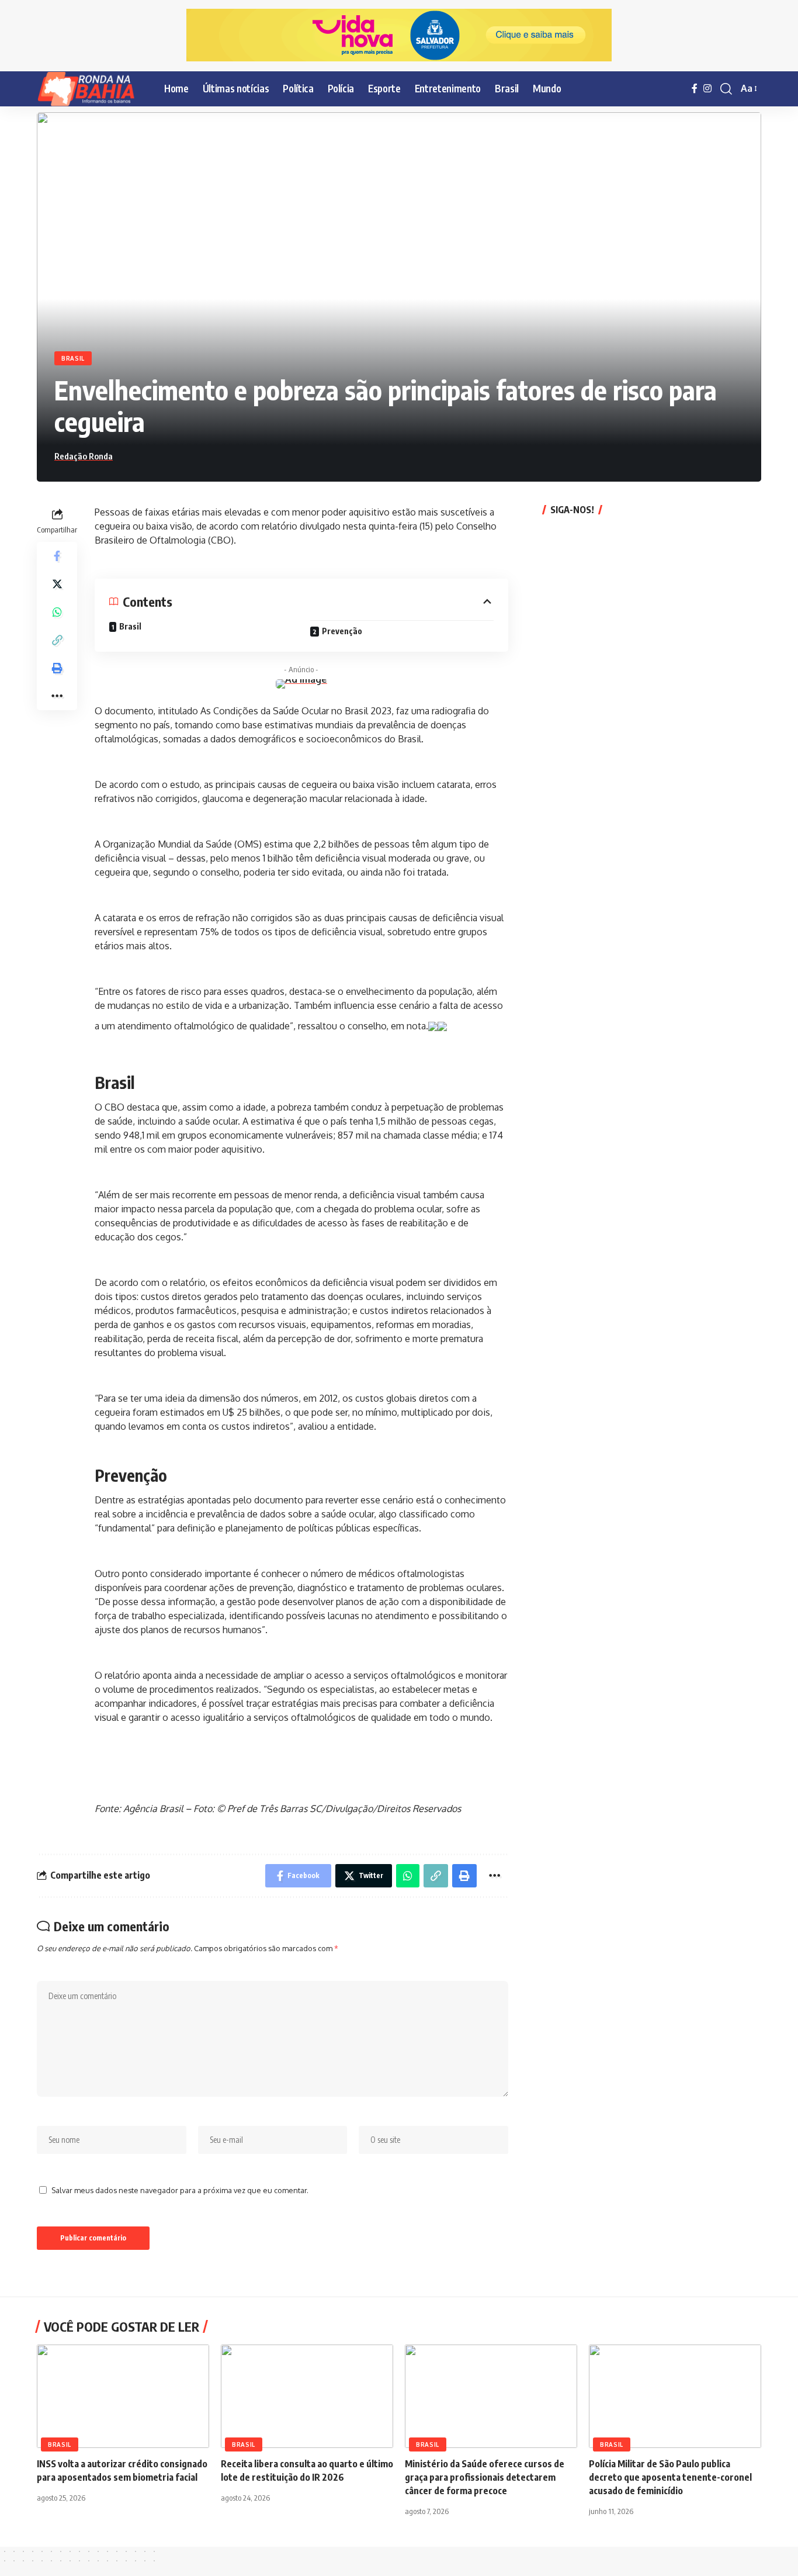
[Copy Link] (57, 639)
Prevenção (342, 631)
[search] (726, 89)
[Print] (57, 668)
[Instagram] (707, 89)
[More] (57, 696)
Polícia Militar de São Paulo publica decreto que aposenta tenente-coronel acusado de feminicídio (670, 2477)
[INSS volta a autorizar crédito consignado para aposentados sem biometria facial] (123, 2396)
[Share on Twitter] (57, 583)
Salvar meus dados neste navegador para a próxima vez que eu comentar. (180, 2190)
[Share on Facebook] (57, 555)
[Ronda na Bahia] (91, 89)
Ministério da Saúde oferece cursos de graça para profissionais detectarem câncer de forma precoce (485, 2477)
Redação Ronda (84, 456)
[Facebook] (695, 89)
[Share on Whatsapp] (57, 611)
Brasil (73, 358)
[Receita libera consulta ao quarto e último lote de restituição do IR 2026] (307, 2396)
